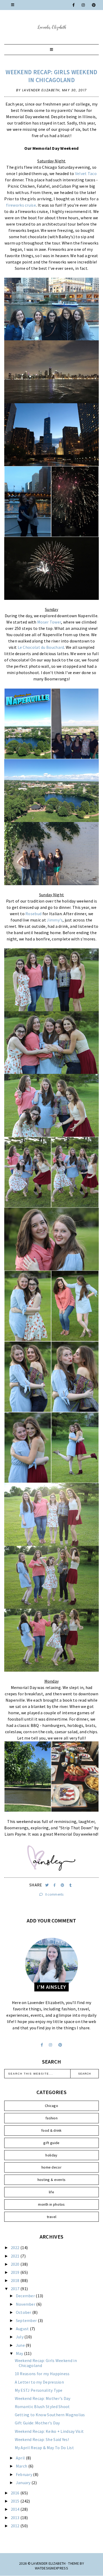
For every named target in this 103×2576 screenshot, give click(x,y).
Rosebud (33, 914)
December (26, 2296)
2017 (16, 2289)
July (20, 2337)
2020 (16, 2264)
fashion (51, 2118)
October (24, 2312)
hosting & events (52, 2180)
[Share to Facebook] (55, 1885)
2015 (16, 2501)
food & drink (51, 2130)
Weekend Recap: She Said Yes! (42, 2439)
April (21, 2458)
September (27, 2320)
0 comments (54, 1894)
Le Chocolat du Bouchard (41, 647)
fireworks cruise (21, 205)
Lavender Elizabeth (48, 2563)
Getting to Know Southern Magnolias (50, 2415)
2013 (16, 2518)
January (24, 2483)
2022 (16, 2248)
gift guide (51, 2143)
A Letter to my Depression (39, 2382)
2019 (16, 2272)
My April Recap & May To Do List (44, 2448)
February (25, 2474)
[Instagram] (83, 5)
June (21, 2345)
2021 (16, 2256)
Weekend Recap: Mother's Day (43, 2398)
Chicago (51, 2106)
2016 (16, 2493)
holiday (51, 2155)
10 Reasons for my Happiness (42, 2374)
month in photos (51, 2204)
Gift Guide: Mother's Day (37, 2423)
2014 (16, 2509)
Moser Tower (49, 622)
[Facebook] (74, 5)
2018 (16, 2280)
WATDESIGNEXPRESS (51, 2568)
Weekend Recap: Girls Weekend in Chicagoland (51, 76)
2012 (16, 2526)
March (22, 2466)
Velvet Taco (86, 173)
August (23, 2329)
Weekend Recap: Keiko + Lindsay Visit (49, 2431)
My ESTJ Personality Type (39, 2390)
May (20, 2353)
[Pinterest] (94, 5)
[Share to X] (47, 1885)
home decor (51, 2167)
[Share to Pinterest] (63, 1885)
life (51, 2192)
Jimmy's (55, 920)
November (26, 2304)
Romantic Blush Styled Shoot (42, 2406)
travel (52, 2217)
